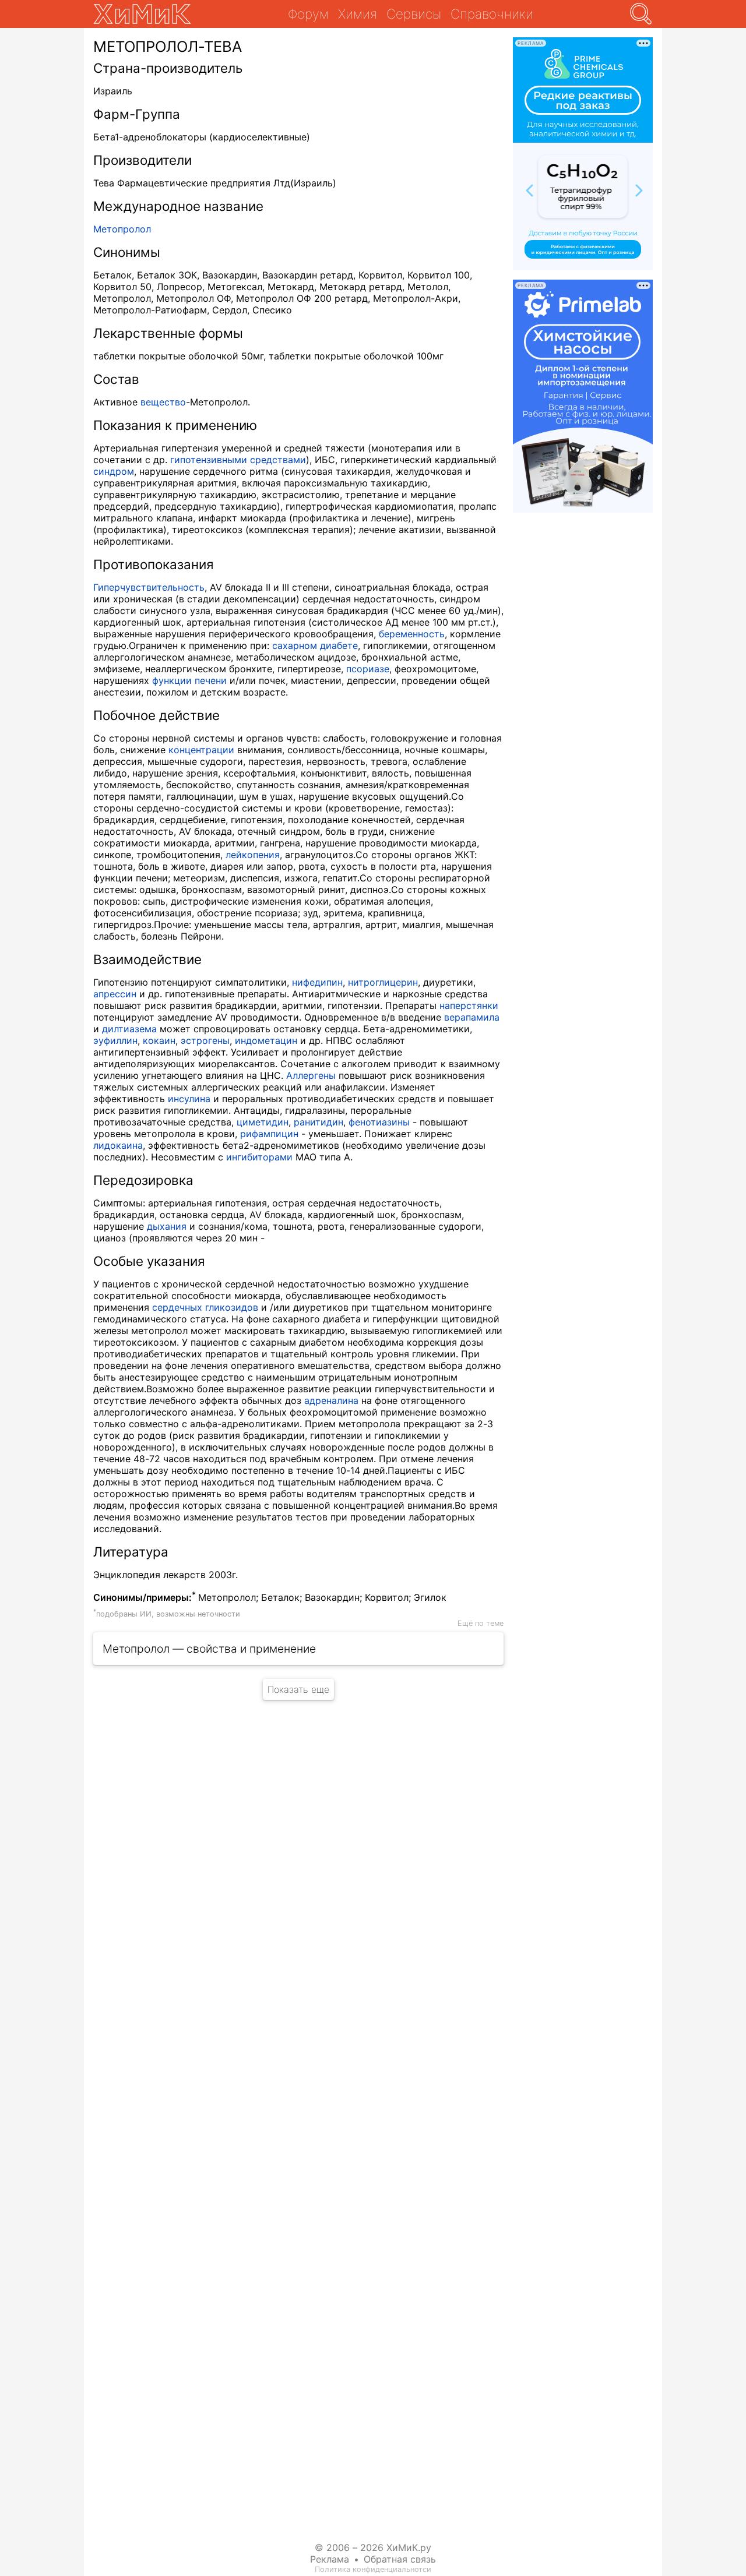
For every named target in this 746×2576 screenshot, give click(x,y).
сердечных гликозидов (205, 1307)
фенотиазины (379, 1122)
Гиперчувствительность (149, 587)
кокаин (159, 1040)
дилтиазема (129, 1029)
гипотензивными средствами (238, 460)
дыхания (167, 1226)
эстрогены (205, 1040)
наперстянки (469, 1005)
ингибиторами (259, 1157)
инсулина (189, 1099)
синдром (114, 471)
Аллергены (311, 1075)
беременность (412, 634)
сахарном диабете (315, 645)
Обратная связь (400, 2559)
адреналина (331, 1400)
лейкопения (253, 855)
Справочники (492, 14)
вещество (163, 402)
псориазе (368, 669)
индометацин (266, 1040)
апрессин (115, 994)
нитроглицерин (383, 982)
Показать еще (298, 1689)
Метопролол (122, 229)
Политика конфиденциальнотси (373, 2569)
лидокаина (118, 1145)
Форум (308, 14)
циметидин (263, 1122)
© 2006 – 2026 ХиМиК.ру (373, 2547)
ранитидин (319, 1122)
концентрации (201, 750)
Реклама (330, 2559)
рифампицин (269, 1134)
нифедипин (317, 982)
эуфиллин (115, 1040)
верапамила (472, 1017)
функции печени (189, 680)
